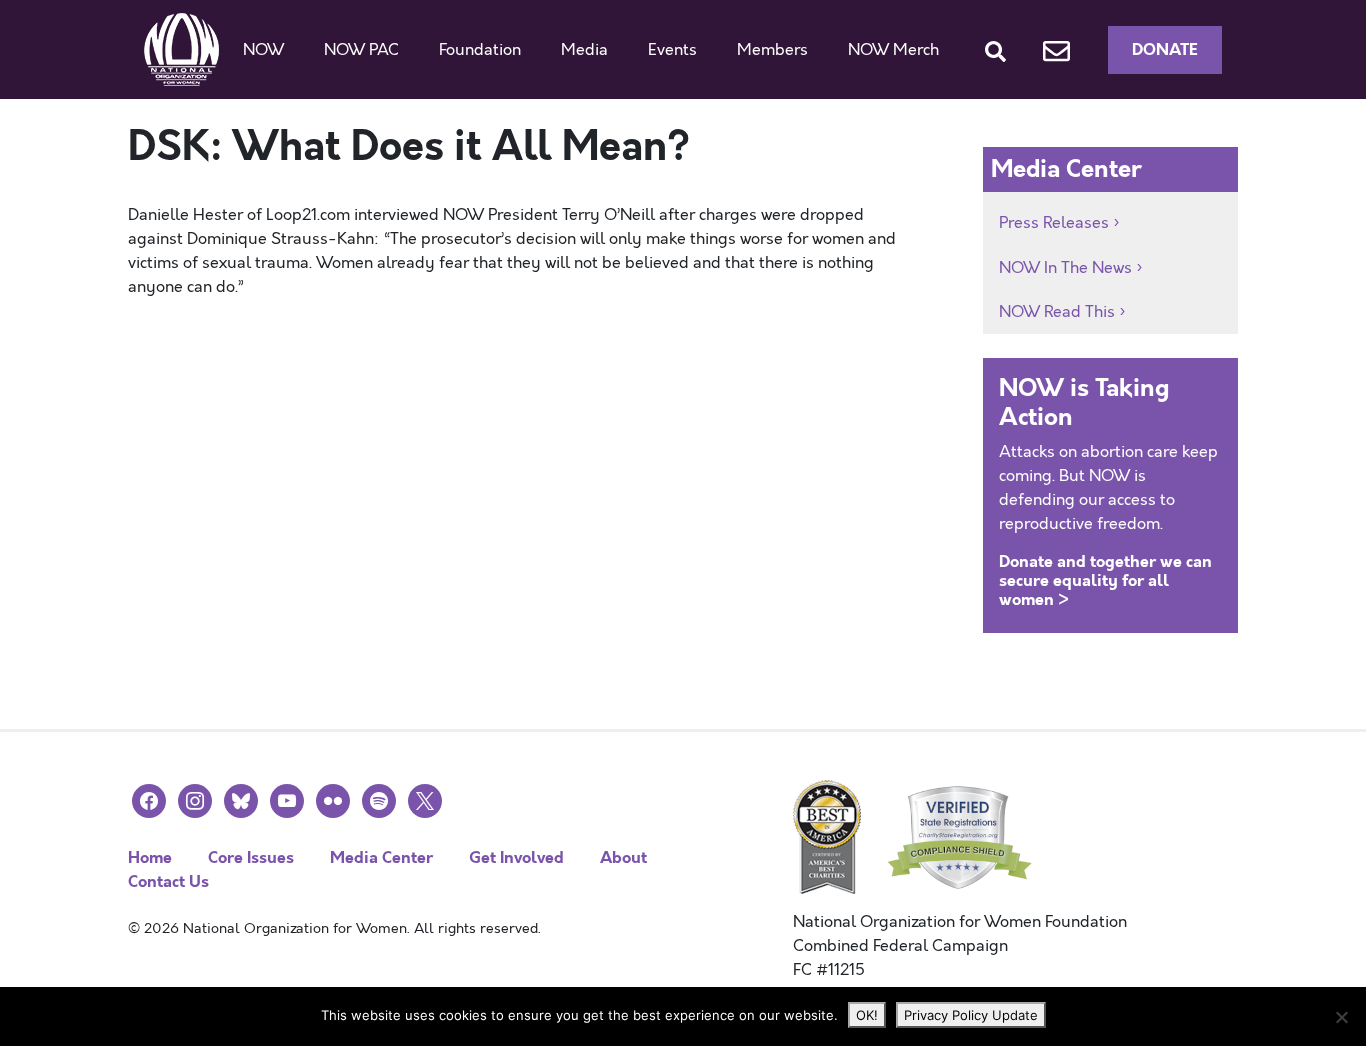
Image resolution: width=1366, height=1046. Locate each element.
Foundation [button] (480, 50)
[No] (1341, 1017)
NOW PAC (361, 50)
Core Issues (251, 857)
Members (772, 50)
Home (150, 857)
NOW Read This (1057, 312)
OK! (867, 1015)
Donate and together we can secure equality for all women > (1105, 580)
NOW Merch (893, 50)
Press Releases (1054, 223)
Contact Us (168, 881)
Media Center (381, 857)
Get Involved (516, 857)
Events (672, 50)
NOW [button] (263, 50)
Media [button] (584, 50)
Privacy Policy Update (971, 1015)
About (623, 857)
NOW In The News (1065, 268)
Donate (1165, 49)
